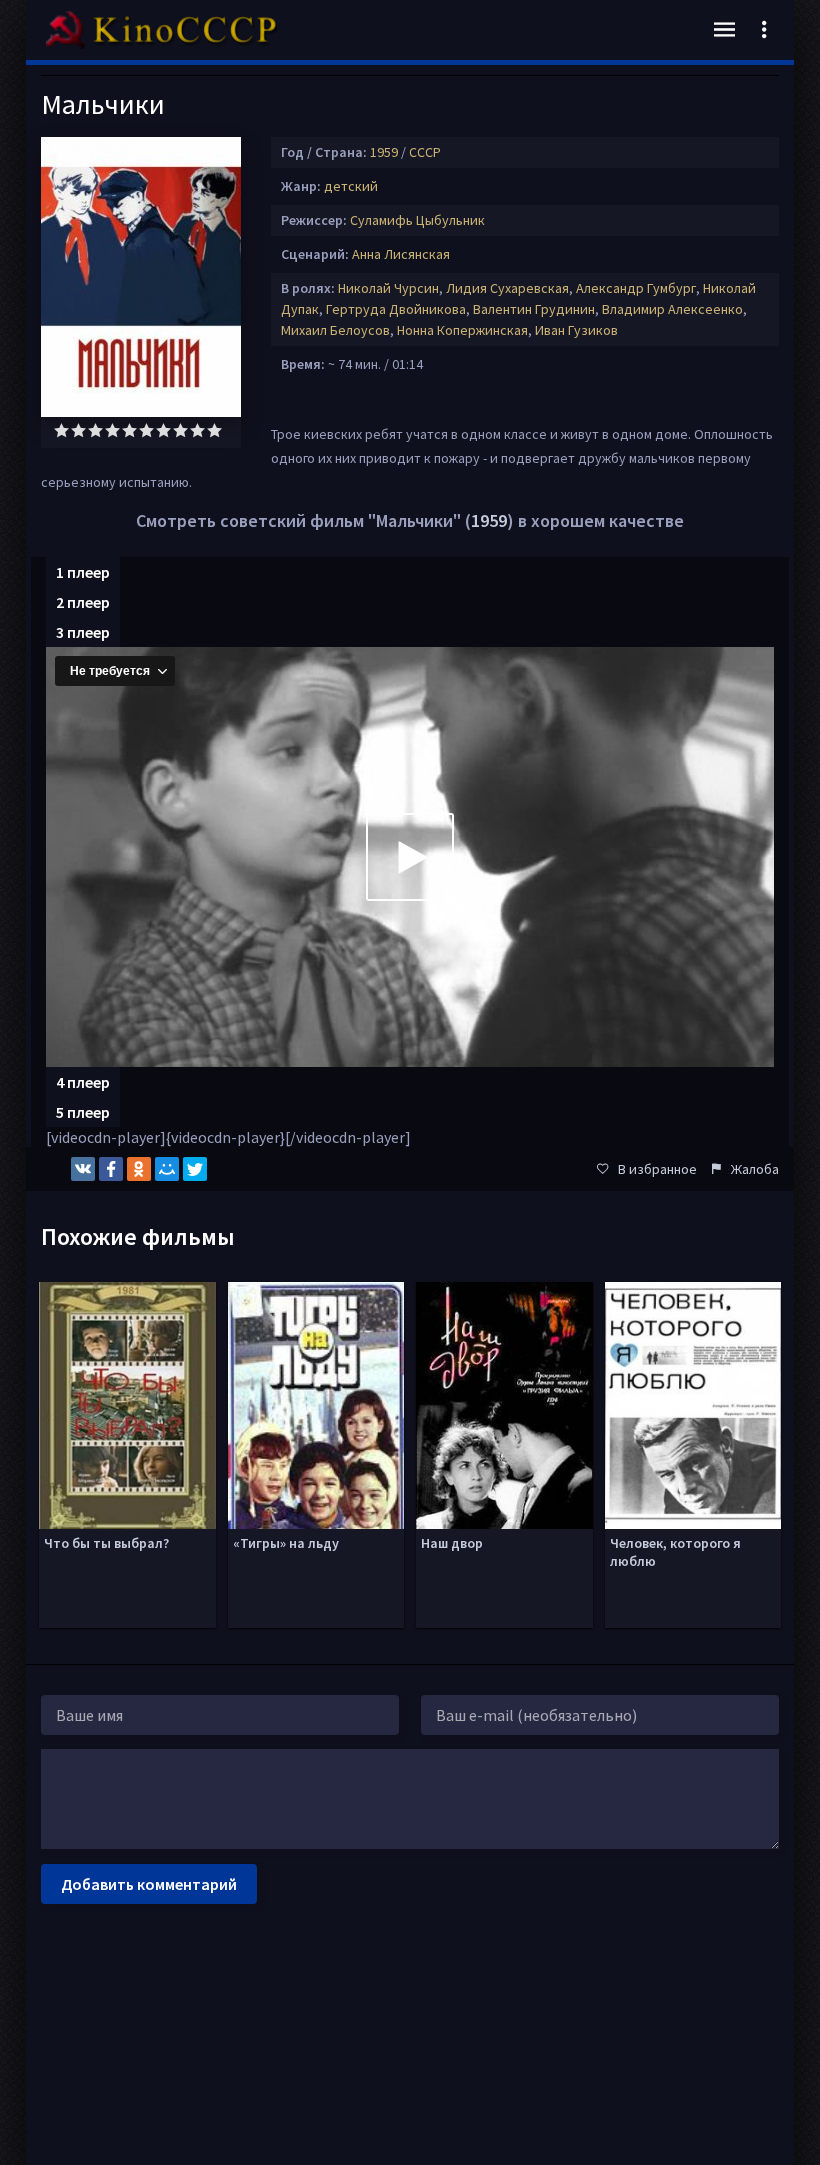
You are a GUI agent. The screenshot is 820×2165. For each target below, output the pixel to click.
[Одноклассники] (139, 1169)
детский (351, 186)
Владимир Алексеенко (672, 309)
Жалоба (755, 1169)
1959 (384, 152)
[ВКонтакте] (83, 1169)
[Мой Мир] (167, 1169)
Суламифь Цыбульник (417, 220)
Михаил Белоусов (335, 330)
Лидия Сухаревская (507, 288)
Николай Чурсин (388, 288)
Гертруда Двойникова (396, 309)
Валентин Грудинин (534, 309)
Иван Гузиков (576, 330)
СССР (425, 152)
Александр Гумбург (636, 288)
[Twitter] (195, 1169)
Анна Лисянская (401, 254)
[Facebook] (111, 1169)
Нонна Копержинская (462, 330)
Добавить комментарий (149, 1884)
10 (214, 430)
